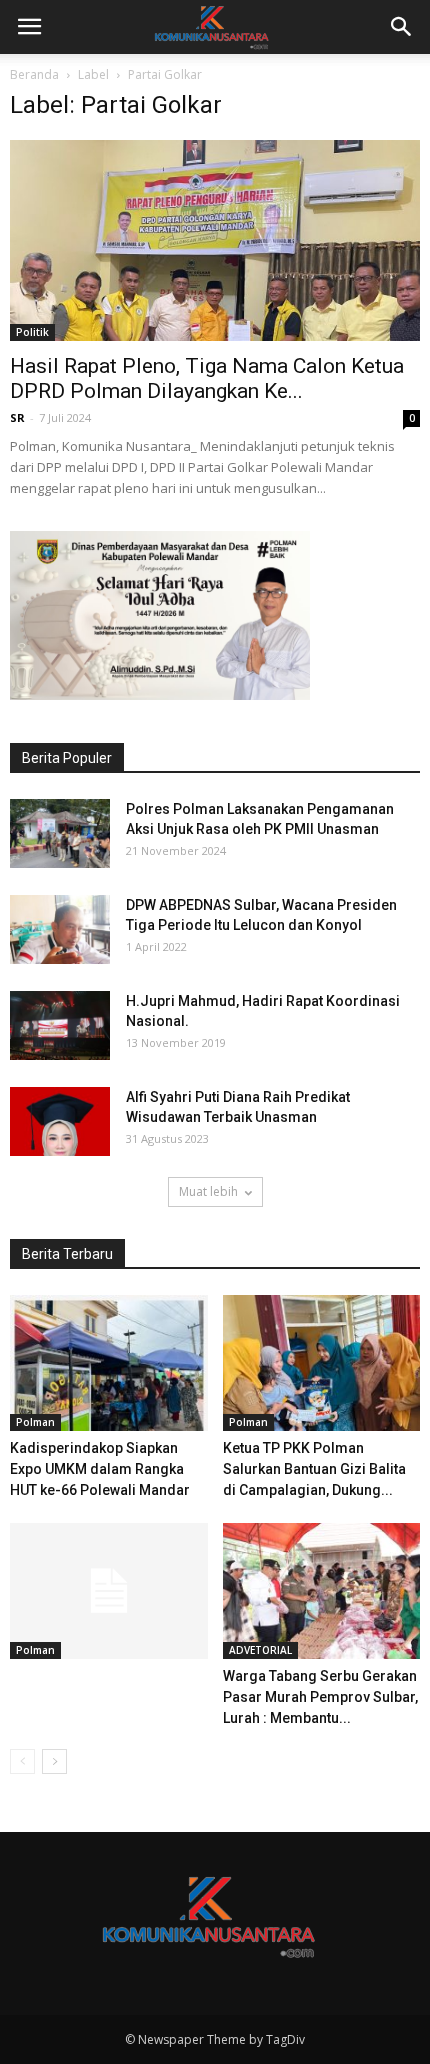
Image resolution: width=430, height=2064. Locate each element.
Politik (32, 332)
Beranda (34, 74)
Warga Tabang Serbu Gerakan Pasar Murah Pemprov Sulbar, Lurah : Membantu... (320, 1697)
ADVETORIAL (260, 1650)
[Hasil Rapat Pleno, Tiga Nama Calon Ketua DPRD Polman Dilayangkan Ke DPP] (215, 240)
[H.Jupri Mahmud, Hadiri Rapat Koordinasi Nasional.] (60, 1025)
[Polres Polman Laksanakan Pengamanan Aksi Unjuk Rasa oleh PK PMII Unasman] (60, 833)
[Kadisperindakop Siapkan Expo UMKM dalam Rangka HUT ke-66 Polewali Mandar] (109, 1363)
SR (17, 417)
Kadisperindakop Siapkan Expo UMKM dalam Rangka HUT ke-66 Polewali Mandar (100, 1469)
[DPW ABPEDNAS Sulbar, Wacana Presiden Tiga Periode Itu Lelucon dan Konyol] (60, 929)
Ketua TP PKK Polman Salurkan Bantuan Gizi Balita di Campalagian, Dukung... (314, 1469)
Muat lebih (208, 1191)
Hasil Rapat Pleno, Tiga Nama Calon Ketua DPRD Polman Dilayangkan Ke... (207, 378)
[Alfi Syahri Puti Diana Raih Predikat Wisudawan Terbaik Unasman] (60, 1121)
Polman (35, 1422)
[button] (402, 27)
